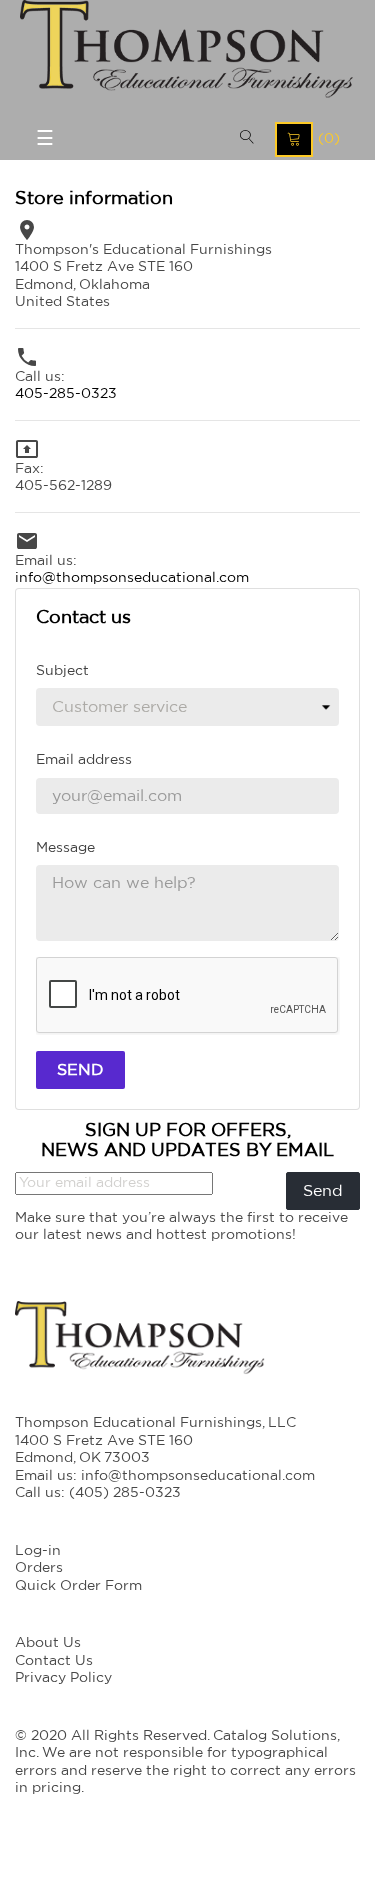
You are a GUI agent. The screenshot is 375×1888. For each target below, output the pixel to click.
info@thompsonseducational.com (132, 578)
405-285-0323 (66, 394)
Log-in (38, 1551)
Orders (39, 1568)
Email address (84, 760)
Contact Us (54, 1661)
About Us (48, 1643)
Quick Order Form (78, 1586)
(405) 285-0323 (125, 1493)
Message (65, 848)
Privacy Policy (63, 1678)
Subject (62, 671)
